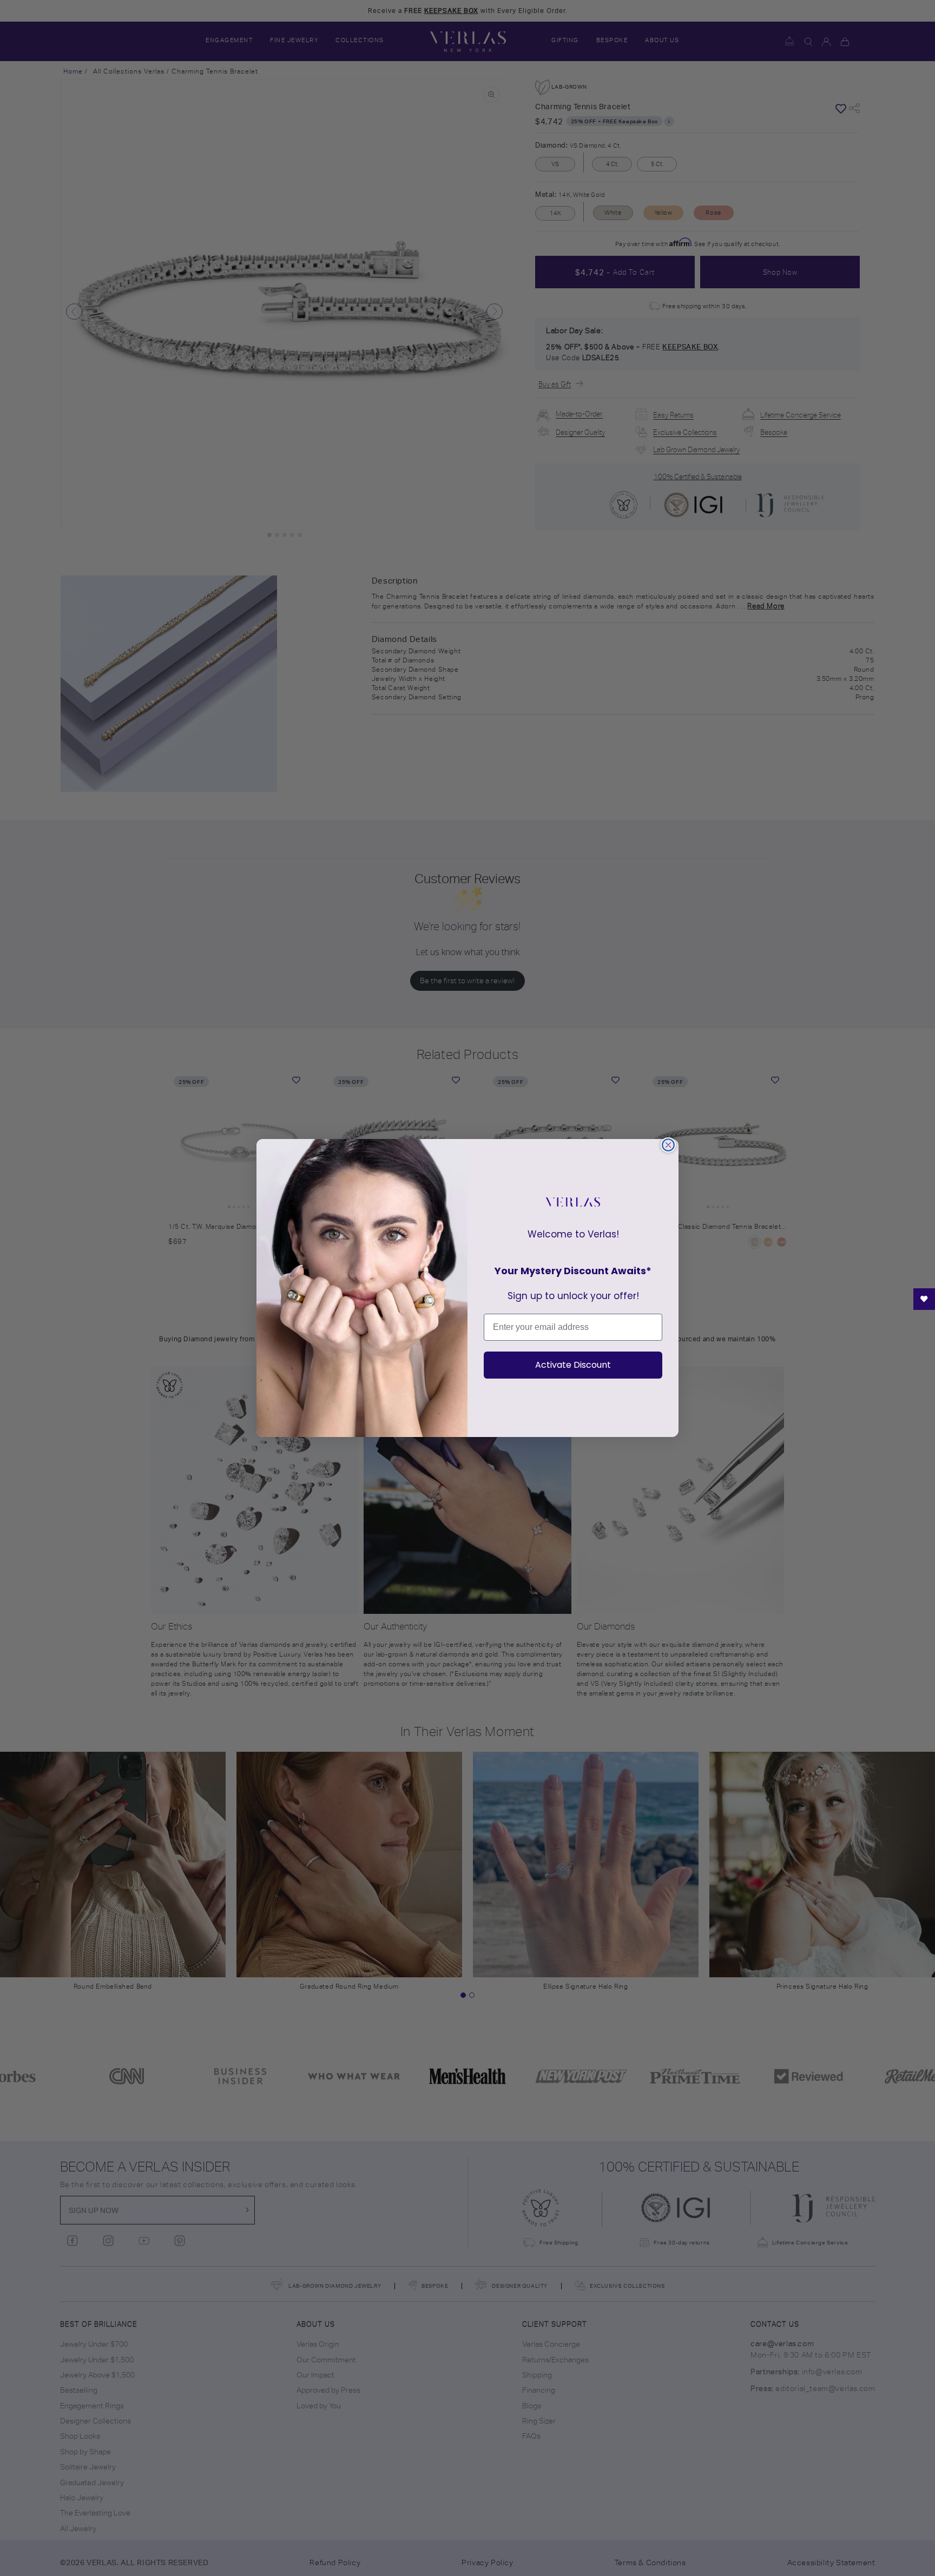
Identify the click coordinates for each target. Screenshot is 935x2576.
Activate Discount (573, 1365)
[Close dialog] (668, 1145)
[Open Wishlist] (924, 1299)
